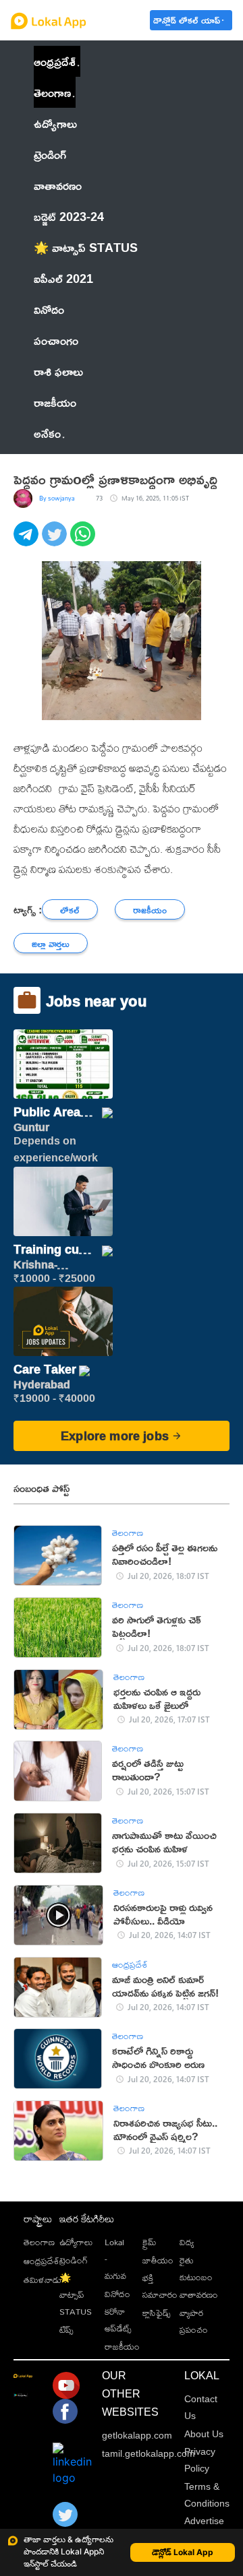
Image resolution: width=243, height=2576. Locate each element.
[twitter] (56, 541)
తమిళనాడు (43, 2280)
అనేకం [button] (47, 433)
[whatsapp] (84, 541)
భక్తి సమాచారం (160, 2286)
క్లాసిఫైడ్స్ (157, 2313)
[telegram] (28, 541)
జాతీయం (158, 2260)
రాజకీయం (122, 2346)
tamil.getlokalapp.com (148, 2453)
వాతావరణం (199, 2294)
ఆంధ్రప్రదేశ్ (55, 61)
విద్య (187, 2242)
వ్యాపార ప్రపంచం (194, 2321)
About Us (204, 2434)
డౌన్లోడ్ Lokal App (183, 2552)
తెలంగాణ (52, 92)
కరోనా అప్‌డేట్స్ (118, 2320)
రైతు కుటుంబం (196, 2268)
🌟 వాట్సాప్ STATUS (76, 2294)
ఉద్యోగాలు (76, 2242)
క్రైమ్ (150, 2242)
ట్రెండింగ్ (74, 2260)
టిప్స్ (66, 2329)
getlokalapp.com (137, 2435)
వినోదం (117, 2294)
